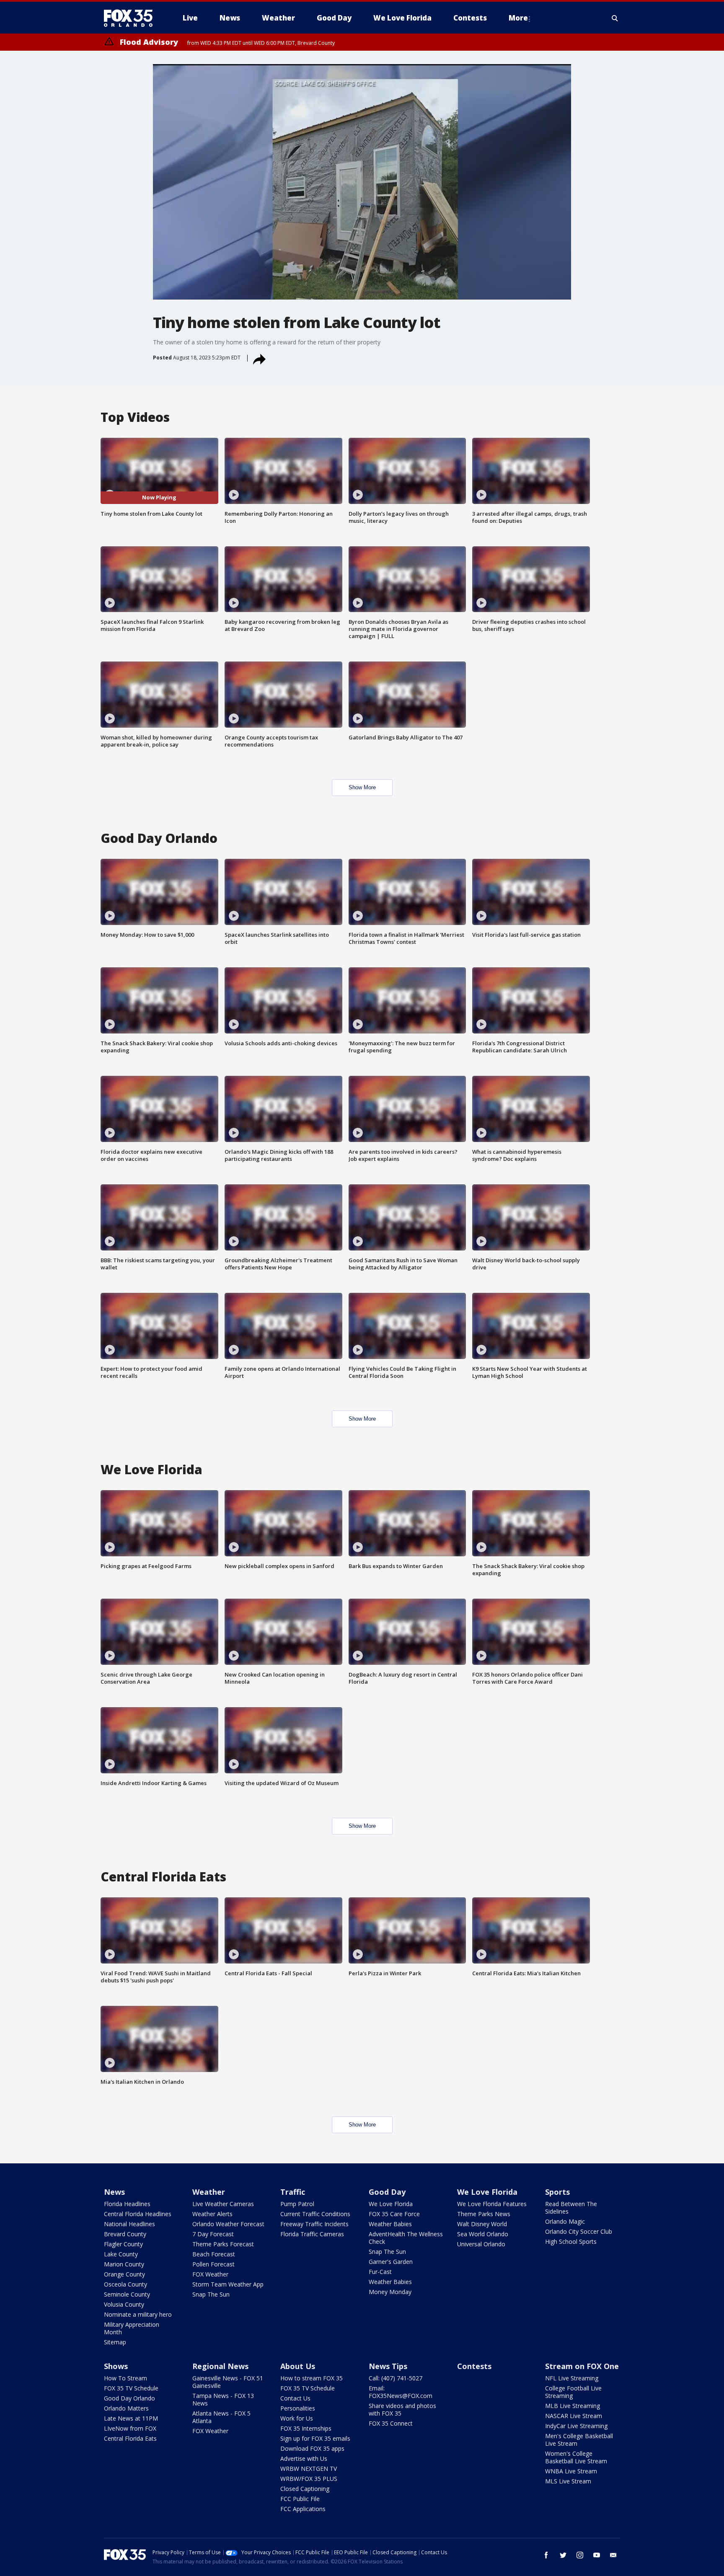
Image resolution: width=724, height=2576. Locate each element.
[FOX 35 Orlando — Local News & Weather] (132, 18)
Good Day (387, 2192)
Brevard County (125, 2234)
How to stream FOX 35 (312, 2378)
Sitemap (115, 2342)
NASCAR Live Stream (574, 2416)
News (114, 2192)
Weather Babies (390, 2224)
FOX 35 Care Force (394, 2214)
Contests (474, 2366)
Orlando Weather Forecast (228, 2224)
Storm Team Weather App (228, 2284)
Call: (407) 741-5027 (396, 2378)
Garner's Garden (391, 2262)
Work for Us (297, 2418)
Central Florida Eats (130, 2438)
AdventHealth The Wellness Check (406, 2238)
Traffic (293, 2192)
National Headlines (129, 2224)
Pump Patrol (297, 2204)
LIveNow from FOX (130, 2428)
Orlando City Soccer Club (579, 2231)
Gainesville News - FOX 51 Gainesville (228, 2382)
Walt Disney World (482, 2224)
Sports (557, 2192)
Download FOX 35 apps (312, 2448)
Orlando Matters (126, 2408)
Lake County (121, 2254)
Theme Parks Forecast (223, 2244)
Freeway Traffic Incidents (314, 2224)
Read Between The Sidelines (571, 2208)
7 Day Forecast (213, 2234)
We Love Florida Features (492, 2204)
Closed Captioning (305, 2489)
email (613, 2555)
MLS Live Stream (568, 2481)
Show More (362, 787)
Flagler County (123, 2244)
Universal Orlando (481, 2244)
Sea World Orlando (483, 2234)
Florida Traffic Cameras (312, 2234)
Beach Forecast (214, 2254)
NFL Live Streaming (572, 2378)
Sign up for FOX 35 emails (315, 2438)
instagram (580, 2555)
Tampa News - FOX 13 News (223, 2399)
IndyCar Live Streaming (576, 2426)
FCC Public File (300, 2499)
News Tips (388, 2366)
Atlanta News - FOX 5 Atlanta (221, 2417)
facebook (546, 2555)
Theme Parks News (484, 2214)
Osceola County (125, 2284)
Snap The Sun (211, 2294)
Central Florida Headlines (138, 2214)
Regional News (220, 2366)
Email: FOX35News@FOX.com (401, 2392)
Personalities (298, 2408)
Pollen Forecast (213, 2264)
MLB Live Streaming (573, 2406)
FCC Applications (303, 2509)
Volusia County (124, 2304)
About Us (298, 2366)
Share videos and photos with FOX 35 (402, 2409)
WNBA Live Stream (571, 2471)
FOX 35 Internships (306, 2428)
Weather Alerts (212, 2214)
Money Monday (390, 2292)
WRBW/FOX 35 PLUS (309, 2479)
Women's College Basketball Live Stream (576, 2457)
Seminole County (127, 2294)
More (518, 18)
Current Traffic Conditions (315, 2214)
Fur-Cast (380, 2272)
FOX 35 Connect (391, 2423)
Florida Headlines (127, 2204)
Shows (116, 2366)
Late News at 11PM (131, 2418)
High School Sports (571, 2241)
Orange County (124, 2274)
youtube (597, 2555)
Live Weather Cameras (223, 2204)
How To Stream (125, 2378)
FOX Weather (210, 2274)
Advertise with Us (304, 2458)
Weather (209, 2192)
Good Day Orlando (129, 2398)
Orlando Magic (565, 2221)
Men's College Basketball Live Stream (579, 2440)
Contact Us (295, 2398)
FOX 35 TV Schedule (131, 2388)
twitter (563, 2555)
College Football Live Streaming (573, 2392)
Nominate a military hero (138, 2314)
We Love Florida (391, 2204)
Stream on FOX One (582, 2366)
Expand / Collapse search (615, 18)
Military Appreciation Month (132, 2328)
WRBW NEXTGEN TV (309, 2469)
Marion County (124, 2264)
